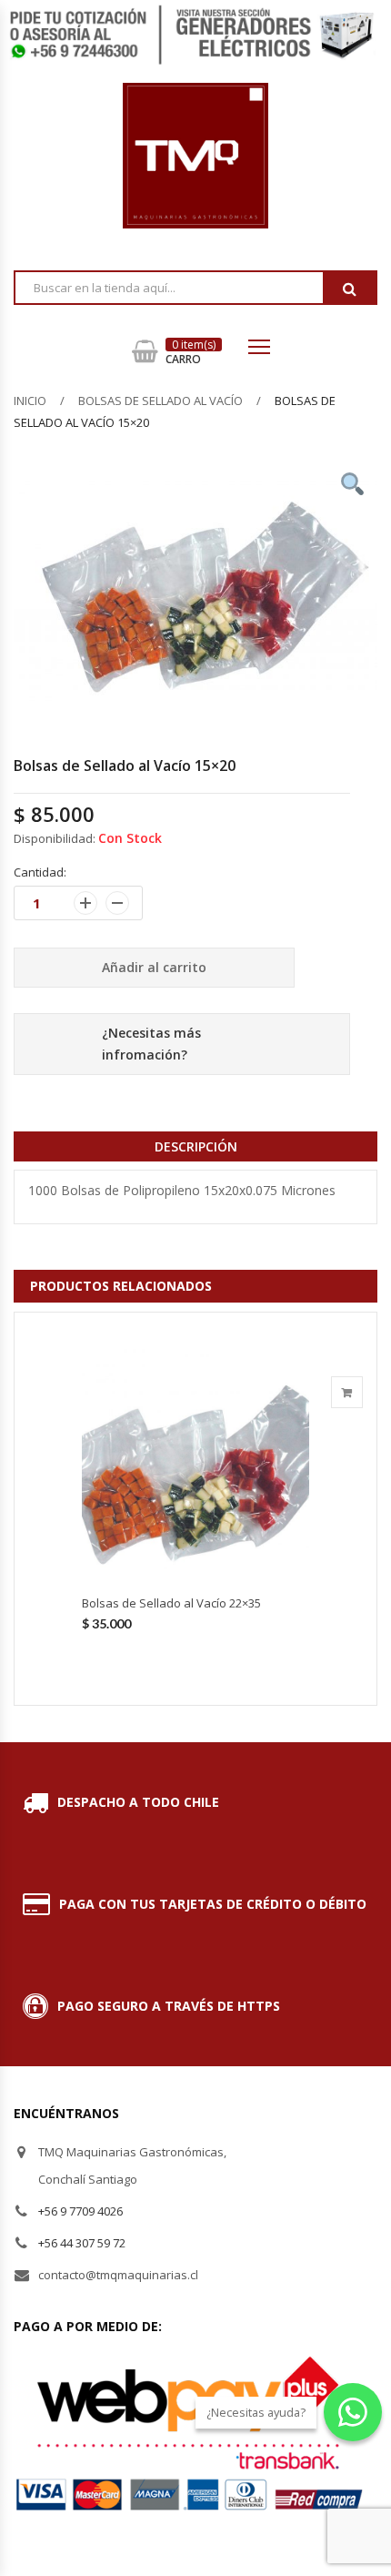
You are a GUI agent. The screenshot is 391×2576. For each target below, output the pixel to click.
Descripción (196, 1146)
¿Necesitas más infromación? (151, 1044)
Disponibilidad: (55, 838)
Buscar (349, 289)
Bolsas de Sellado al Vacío (160, 401)
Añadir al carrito (154, 967)
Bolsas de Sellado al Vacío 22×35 (171, 1603)
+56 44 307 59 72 (82, 2243)
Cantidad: (40, 872)
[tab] (195, 1146)
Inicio (30, 401)
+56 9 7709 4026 (80, 2211)
